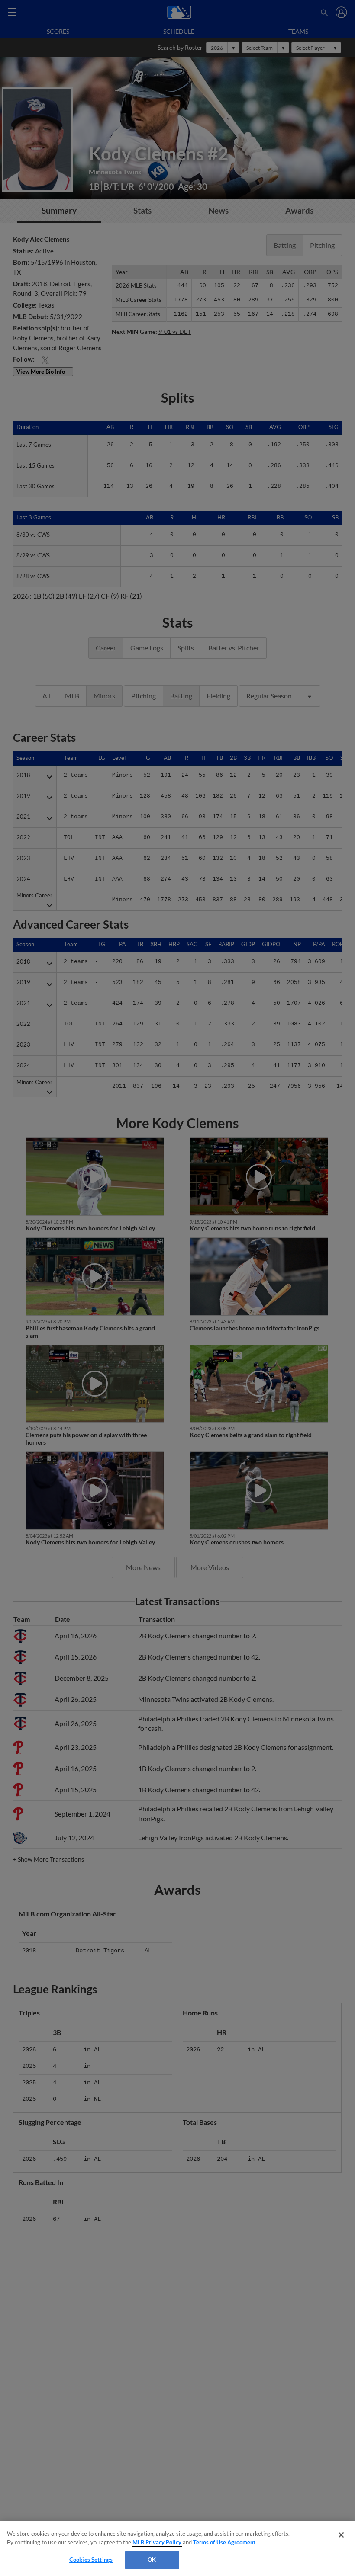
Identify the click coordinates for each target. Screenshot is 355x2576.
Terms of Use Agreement (224, 2542)
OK (152, 2560)
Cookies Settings (91, 2560)
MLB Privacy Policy (157, 2542)
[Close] (341, 2535)
